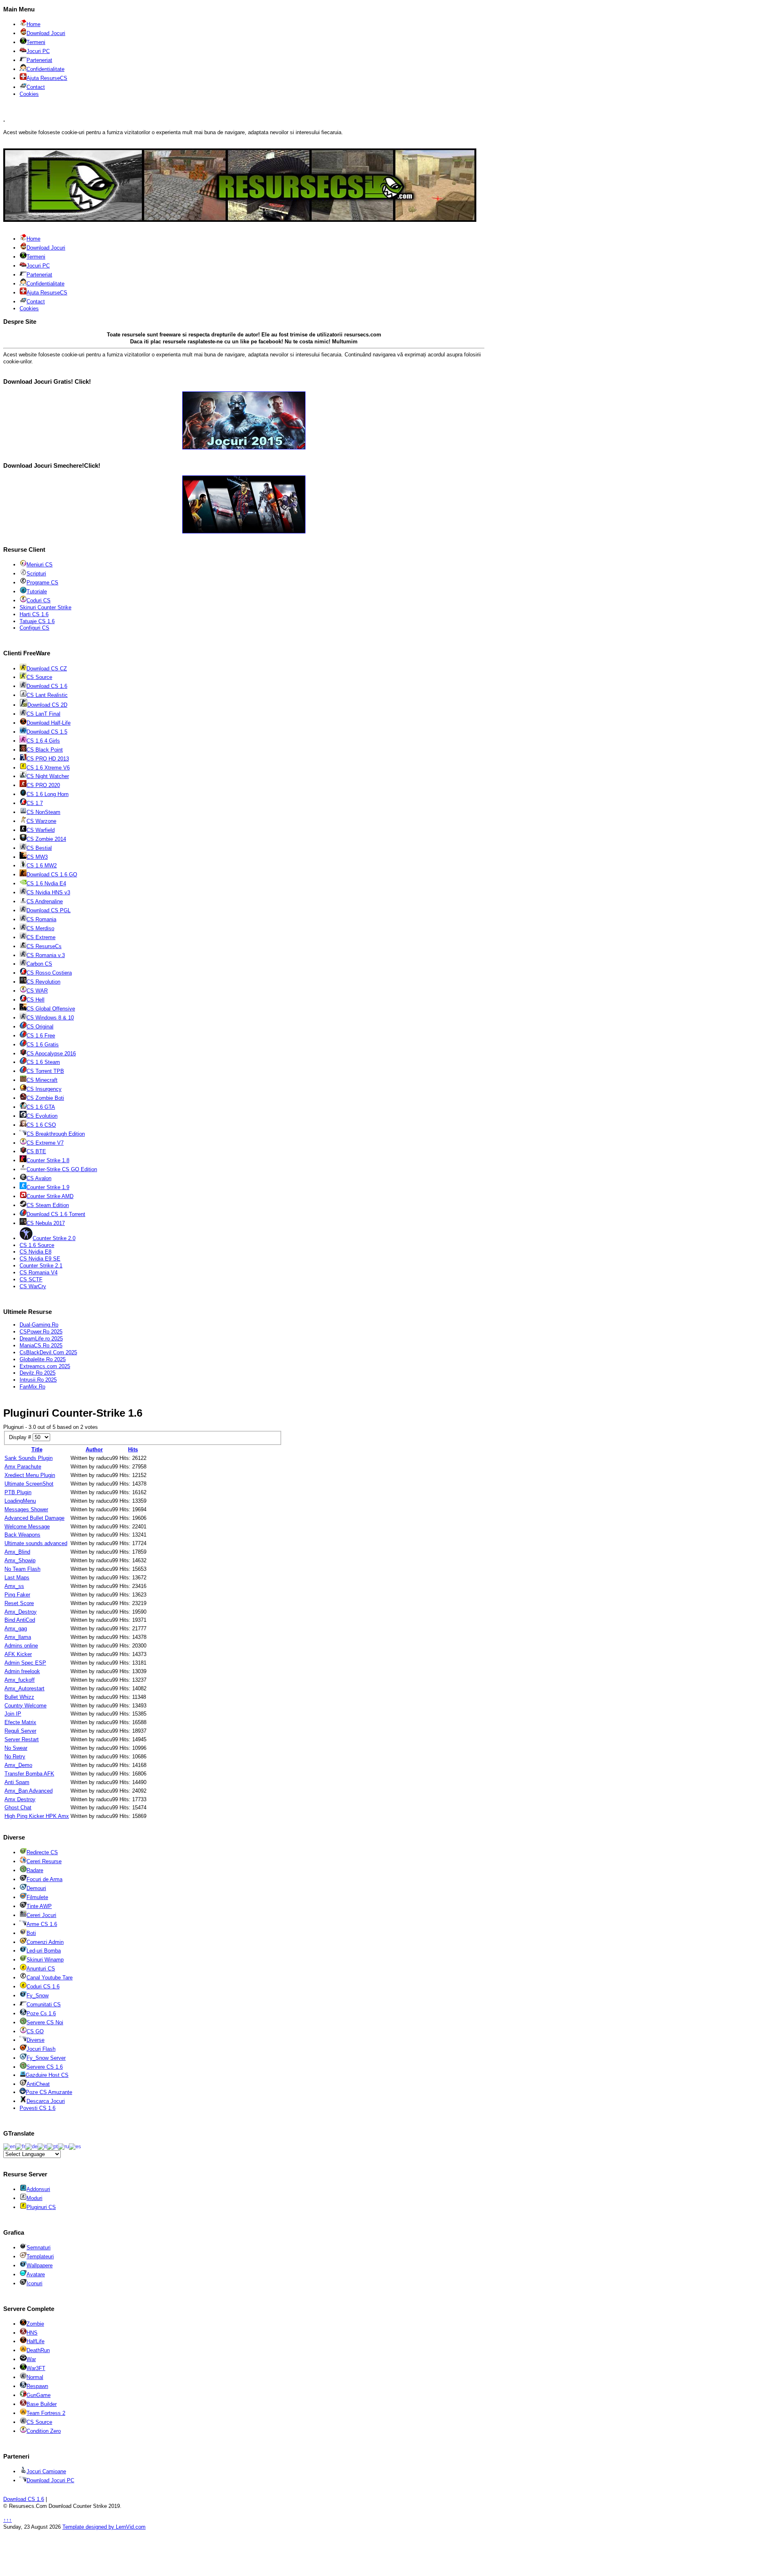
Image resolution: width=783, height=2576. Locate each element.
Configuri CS (34, 628)
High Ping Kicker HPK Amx (37, 1816)
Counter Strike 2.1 (41, 1266)
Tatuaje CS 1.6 (37, 621)
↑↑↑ (8, 2520)
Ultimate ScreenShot (29, 1484)
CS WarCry (33, 1286)
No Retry (15, 1757)
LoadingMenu (20, 1501)
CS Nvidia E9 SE (40, 1259)
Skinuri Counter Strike (45, 607)
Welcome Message (27, 1527)
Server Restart (22, 1739)
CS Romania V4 (39, 1273)
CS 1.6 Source (37, 1245)
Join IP (13, 1714)
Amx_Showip (20, 1560)
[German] (31, 2146)
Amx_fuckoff (20, 1680)
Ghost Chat (18, 1808)
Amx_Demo (18, 1765)
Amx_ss (14, 1586)
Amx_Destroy (21, 1612)
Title (37, 1449)
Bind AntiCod (20, 1620)
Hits (133, 1449)
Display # (21, 1437)
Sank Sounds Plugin (29, 1458)
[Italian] (42, 2146)
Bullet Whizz (19, 1697)
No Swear (16, 1748)
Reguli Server (20, 1731)
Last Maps (17, 1578)
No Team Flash (22, 1569)
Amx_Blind (17, 1552)
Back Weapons (22, 1535)
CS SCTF (31, 1279)
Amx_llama (18, 1637)
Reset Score (19, 1603)
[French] (20, 2146)
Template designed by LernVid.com (104, 2527)
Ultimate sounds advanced (36, 1543)
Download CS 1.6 (24, 2499)
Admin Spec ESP (25, 1663)
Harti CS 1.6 (34, 614)
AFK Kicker (18, 1654)
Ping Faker (17, 1595)
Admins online (21, 1646)
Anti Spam (17, 1782)
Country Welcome (25, 1706)
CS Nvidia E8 (35, 1252)
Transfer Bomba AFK (29, 1774)
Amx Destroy (20, 1799)
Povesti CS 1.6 (38, 2108)
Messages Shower (26, 1509)
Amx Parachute (23, 1467)
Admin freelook (22, 1671)
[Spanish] (75, 2146)
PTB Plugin (18, 1492)
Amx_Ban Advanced (29, 1791)
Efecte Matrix (20, 1722)
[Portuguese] (52, 2146)
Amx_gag (16, 1629)
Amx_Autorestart (24, 1688)
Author (94, 1449)
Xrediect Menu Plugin (30, 1475)
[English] (9, 2146)
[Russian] (63, 2146)
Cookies (29, 94)
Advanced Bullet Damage (34, 1518)
